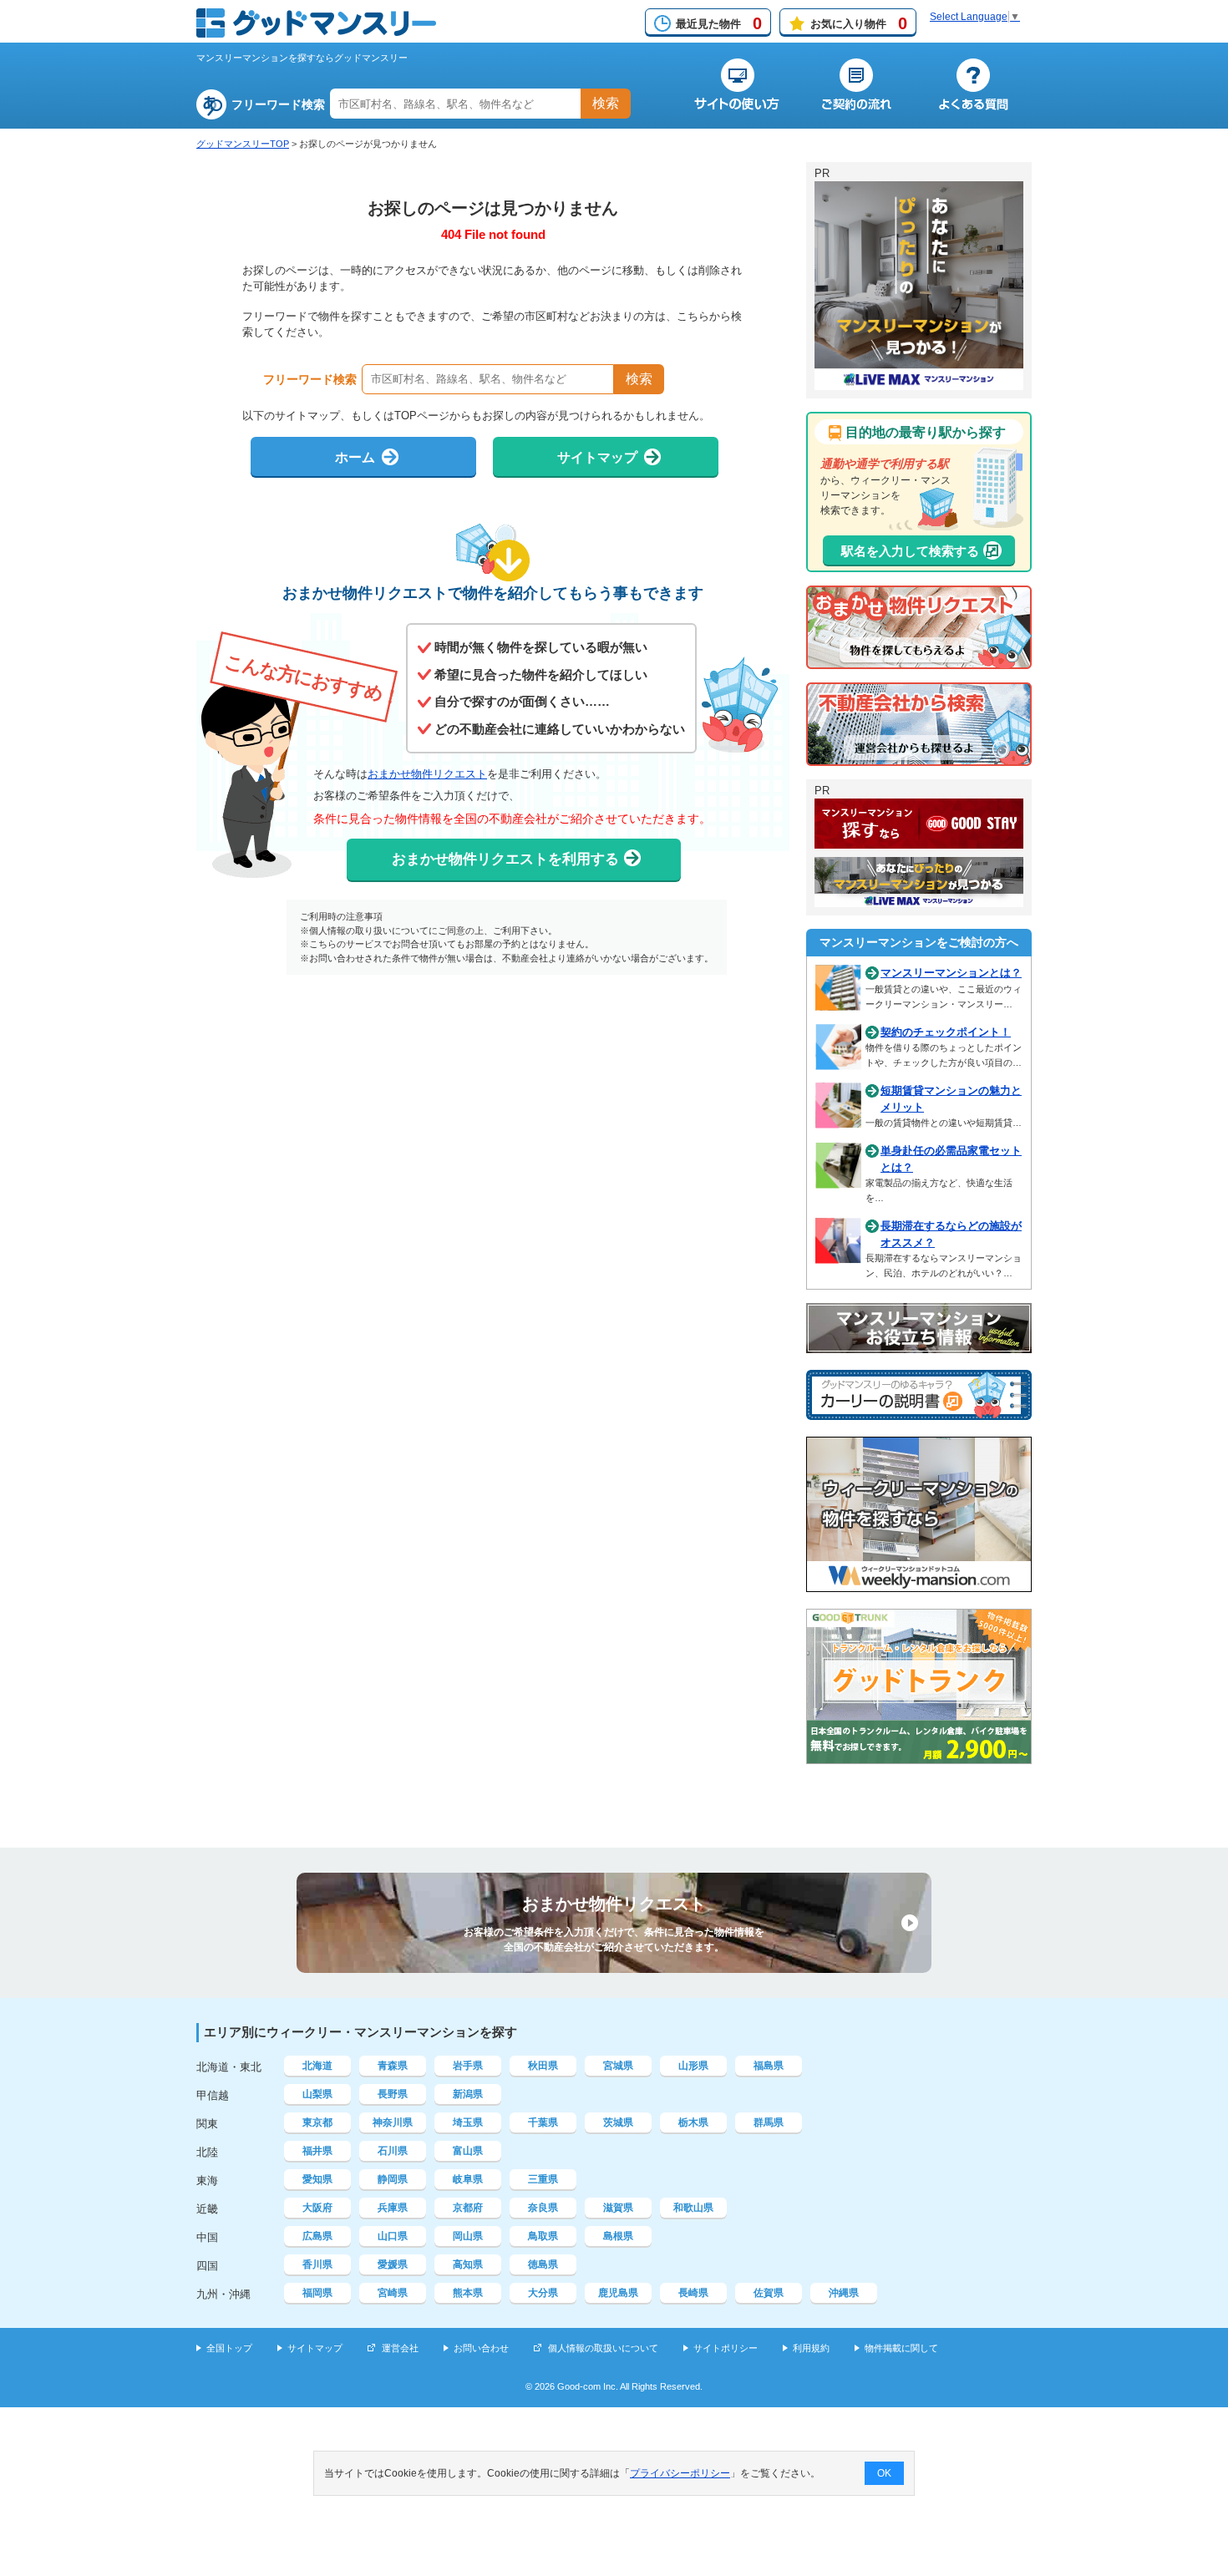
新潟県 (468, 2094)
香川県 (317, 2264)
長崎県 (693, 2293)
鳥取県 (543, 2236)
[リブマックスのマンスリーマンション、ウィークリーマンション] (919, 383)
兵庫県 (393, 2208)
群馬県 (769, 2122)
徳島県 (543, 2264)
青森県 (393, 2066)
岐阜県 (468, 2179)
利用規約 (811, 2348)
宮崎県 (393, 2293)
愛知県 (317, 2179)
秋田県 (543, 2066)
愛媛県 (393, 2264)
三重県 (543, 2179)
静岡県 (393, 2179)
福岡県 (317, 2293)
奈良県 (543, 2208)
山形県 (693, 2066)
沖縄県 (844, 2293)
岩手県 (468, 2066)
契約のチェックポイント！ (946, 1032)
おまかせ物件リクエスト (427, 774)
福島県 (769, 2066)
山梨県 (317, 2094)
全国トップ (229, 2348)
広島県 (317, 2236)
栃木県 (693, 2122)
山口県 (393, 2236)
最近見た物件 (719, 23)
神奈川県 (393, 2122)
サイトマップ (315, 2348)
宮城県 (618, 2066)
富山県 (468, 2151)
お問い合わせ (481, 2348)
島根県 (618, 2236)
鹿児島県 (618, 2293)
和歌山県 (693, 2208)
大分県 (543, 2293)
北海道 (317, 2066)
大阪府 (317, 2208)
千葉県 (543, 2122)
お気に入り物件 (859, 23)
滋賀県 (618, 2208)
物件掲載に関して (901, 2348)
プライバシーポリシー (680, 2473)
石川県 (393, 2151)
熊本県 (468, 2293)
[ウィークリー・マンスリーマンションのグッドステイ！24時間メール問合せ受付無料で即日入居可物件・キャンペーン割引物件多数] (919, 841)
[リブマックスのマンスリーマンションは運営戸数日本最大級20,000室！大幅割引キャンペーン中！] (919, 900)
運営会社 (400, 2348)
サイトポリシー (726, 2348)
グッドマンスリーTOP (243, 144)
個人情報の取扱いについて (603, 2348)
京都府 (468, 2208)
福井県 (317, 2151)
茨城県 (618, 2122)
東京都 (317, 2122)
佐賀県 (769, 2293)
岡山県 (468, 2236)
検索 (606, 103)
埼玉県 (468, 2122)
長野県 (393, 2094)
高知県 (468, 2264)
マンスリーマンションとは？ (951, 973)
